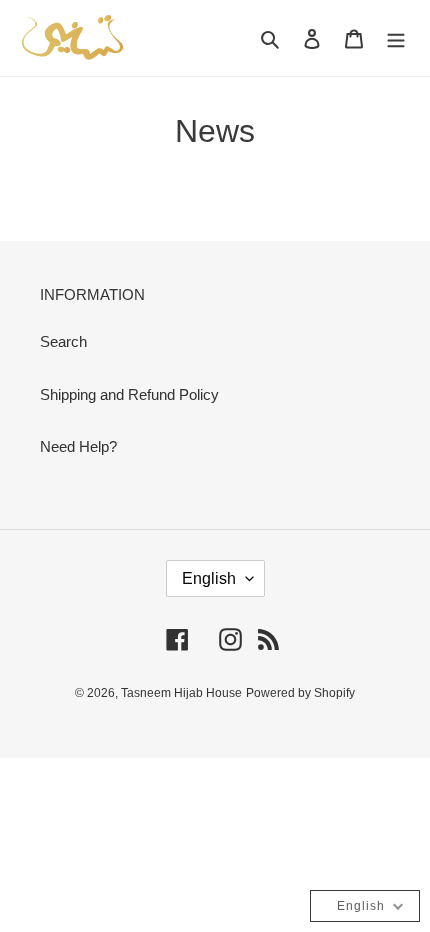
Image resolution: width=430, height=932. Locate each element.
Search (63, 341)
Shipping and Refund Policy (129, 394)
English (209, 578)
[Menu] (396, 38)
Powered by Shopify (300, 693)
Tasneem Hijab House (181, 693)
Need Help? (78, 446)
